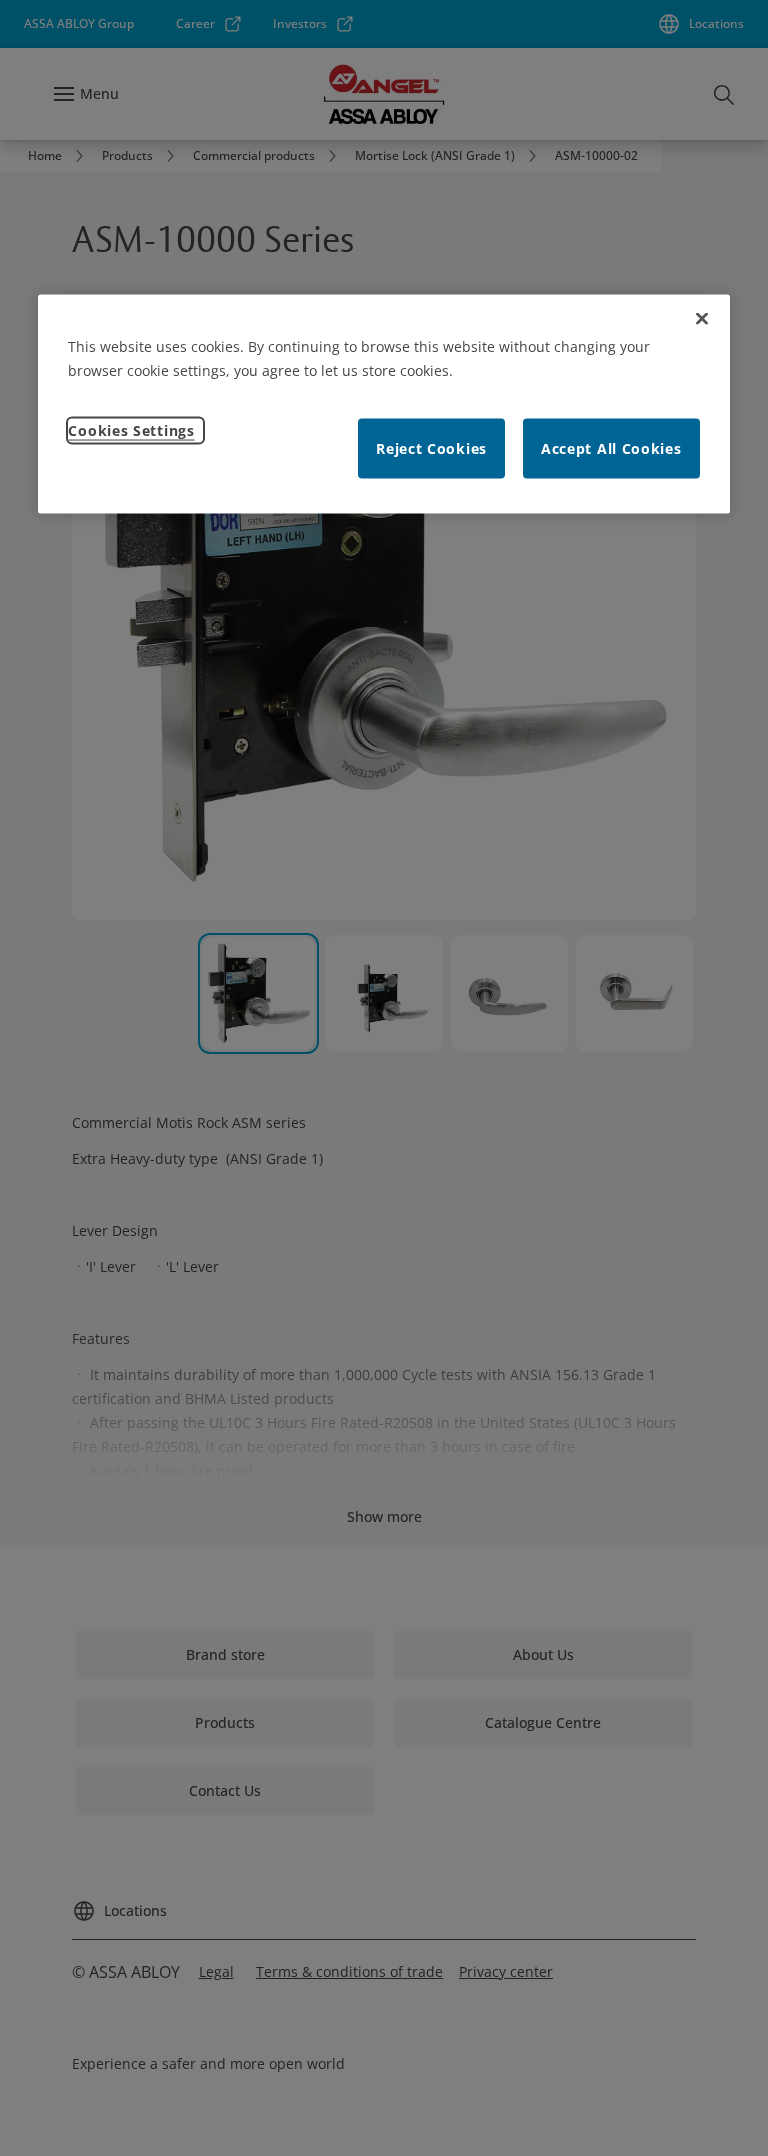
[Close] (702, 319)
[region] (383, 404)
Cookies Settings (131, 430)
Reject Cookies (431, 448)
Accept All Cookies (611, 448)
